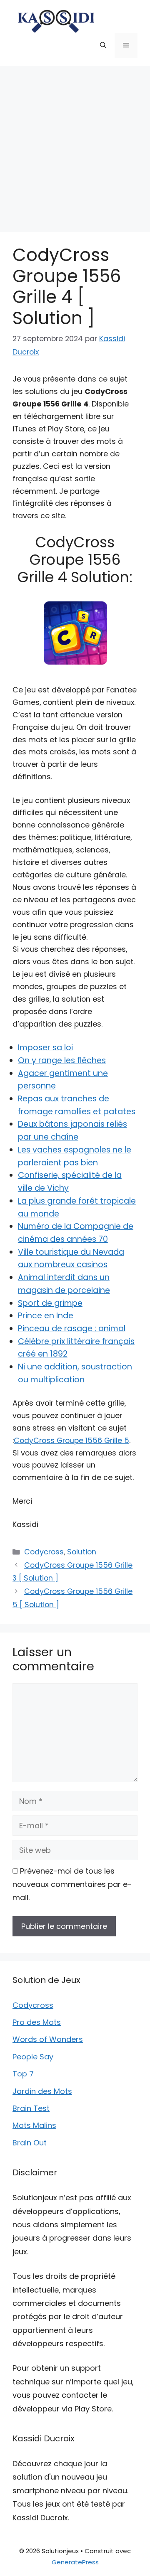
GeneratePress (75, 2562)
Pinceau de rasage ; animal (72, 1329)
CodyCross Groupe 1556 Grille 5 (71, 1441)
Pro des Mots (37, 2022)
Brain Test (31, 2108)
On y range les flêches (62, 1060)
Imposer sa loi (45, 1048)
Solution (82, 1552)
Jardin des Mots (42, 2091)
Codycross (44, 1552)
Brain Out (30, 2143)
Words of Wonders (48, 2039)
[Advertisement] (75, 145)
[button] (103, 45)
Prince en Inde (46, 1316)
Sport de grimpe (50, 1303)
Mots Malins (34, 2125)
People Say (33, 2057)
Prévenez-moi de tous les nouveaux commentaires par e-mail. (72, 1884)
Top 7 (23, 2074)
